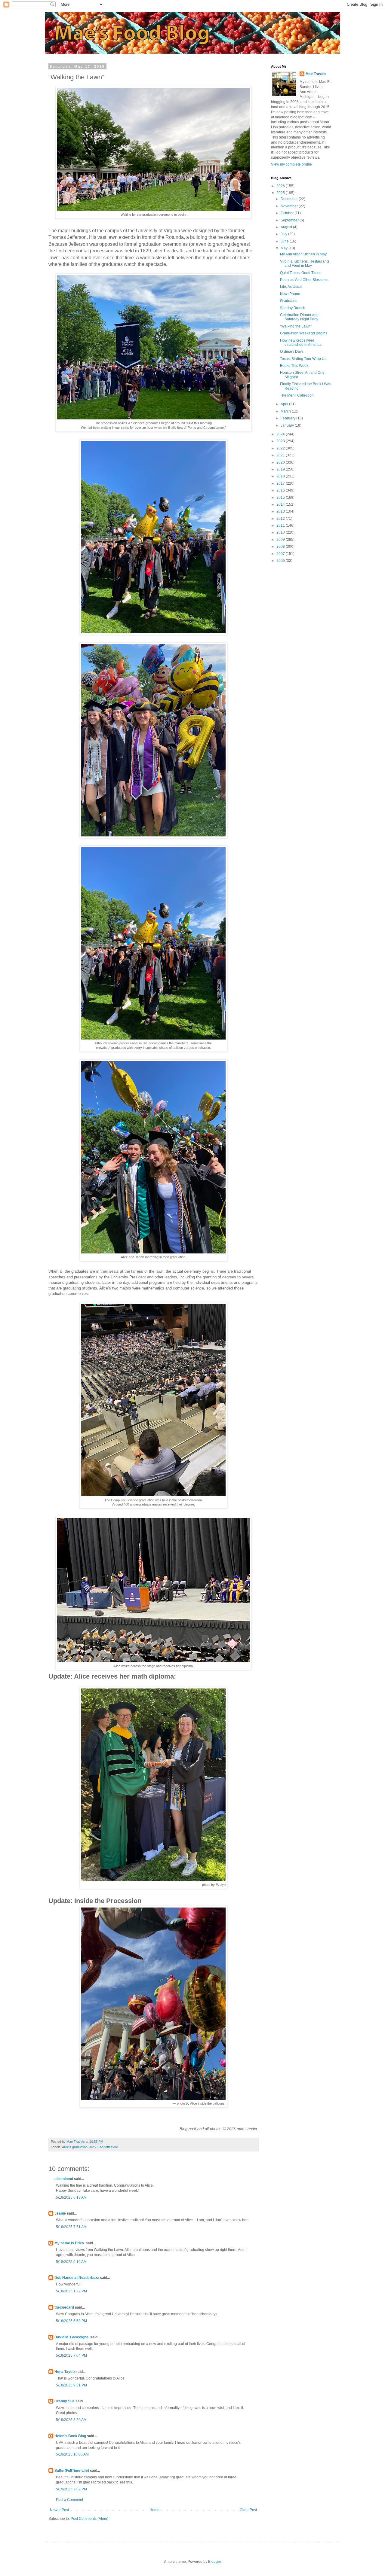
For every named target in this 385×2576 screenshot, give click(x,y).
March (286, 411)
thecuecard (64, 2307)
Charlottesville (108, 2147)
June (285, 241)
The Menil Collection (297, 395)
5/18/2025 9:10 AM (71, 2262)
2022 (281, 448)
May (285, 248)
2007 (281, 554)
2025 (281, 193)
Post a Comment (69, 2500)
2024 (281, 434)
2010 (281, 532)
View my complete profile (291, 164)
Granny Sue (65, 2401)
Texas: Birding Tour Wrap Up (303, 359)
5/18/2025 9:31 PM (71, 2385)
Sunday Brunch (293, 308)
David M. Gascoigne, (72, 2337)
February (288, 418)
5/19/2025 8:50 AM (71, 2420)
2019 (281, 469)
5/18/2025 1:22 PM (71, 2291)
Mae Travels (316, 74)
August (287, 227)
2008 (281, 547)
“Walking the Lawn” (296, 326)
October (288, 213)
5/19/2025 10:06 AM (72, 2454)
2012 (281, 519)
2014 (281, 504)
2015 (281, 498)
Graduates (289, 301)
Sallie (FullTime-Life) (72, 2471)
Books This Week (294, 366)
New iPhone (290, 294)
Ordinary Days (292, 352)
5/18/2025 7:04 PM (71, 2355)
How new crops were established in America (301, 343)
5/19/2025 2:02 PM (71, 2489)
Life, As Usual (291, 287)
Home (154, 2510)
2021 (281, 455)
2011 (281, 525)
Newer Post (59, 2510)
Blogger (214, 2562)
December (290, 199)
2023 (281, 441)
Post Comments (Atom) (89, 2519)
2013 (281, 511)
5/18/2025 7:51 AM (71, 2227)
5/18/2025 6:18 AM (71, 2197)
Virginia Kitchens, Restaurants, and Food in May (305, 263)
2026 (281, 186)
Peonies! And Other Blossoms (304, 280)
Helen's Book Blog (70, 2436)
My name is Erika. (70, 2243)
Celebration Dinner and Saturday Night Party (299, 317)
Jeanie (60, 2213)
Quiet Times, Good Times (301, 273)
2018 (281, 476)
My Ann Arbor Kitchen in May (303, 254)
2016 (281, 490)
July (284, 234)
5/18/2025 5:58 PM (71, 2321)
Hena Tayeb (65, 2372)
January (288, 425)
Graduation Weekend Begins (304, 333)
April (285, 404)
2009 (281, 540)
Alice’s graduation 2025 (79, 2147)
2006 (281, 561)
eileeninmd (64, 2179)
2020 (281, 462)
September (290, 220)
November (290, 206)
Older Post (248, 2510)
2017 (281, 483)
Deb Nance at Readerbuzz (77, 2278)
